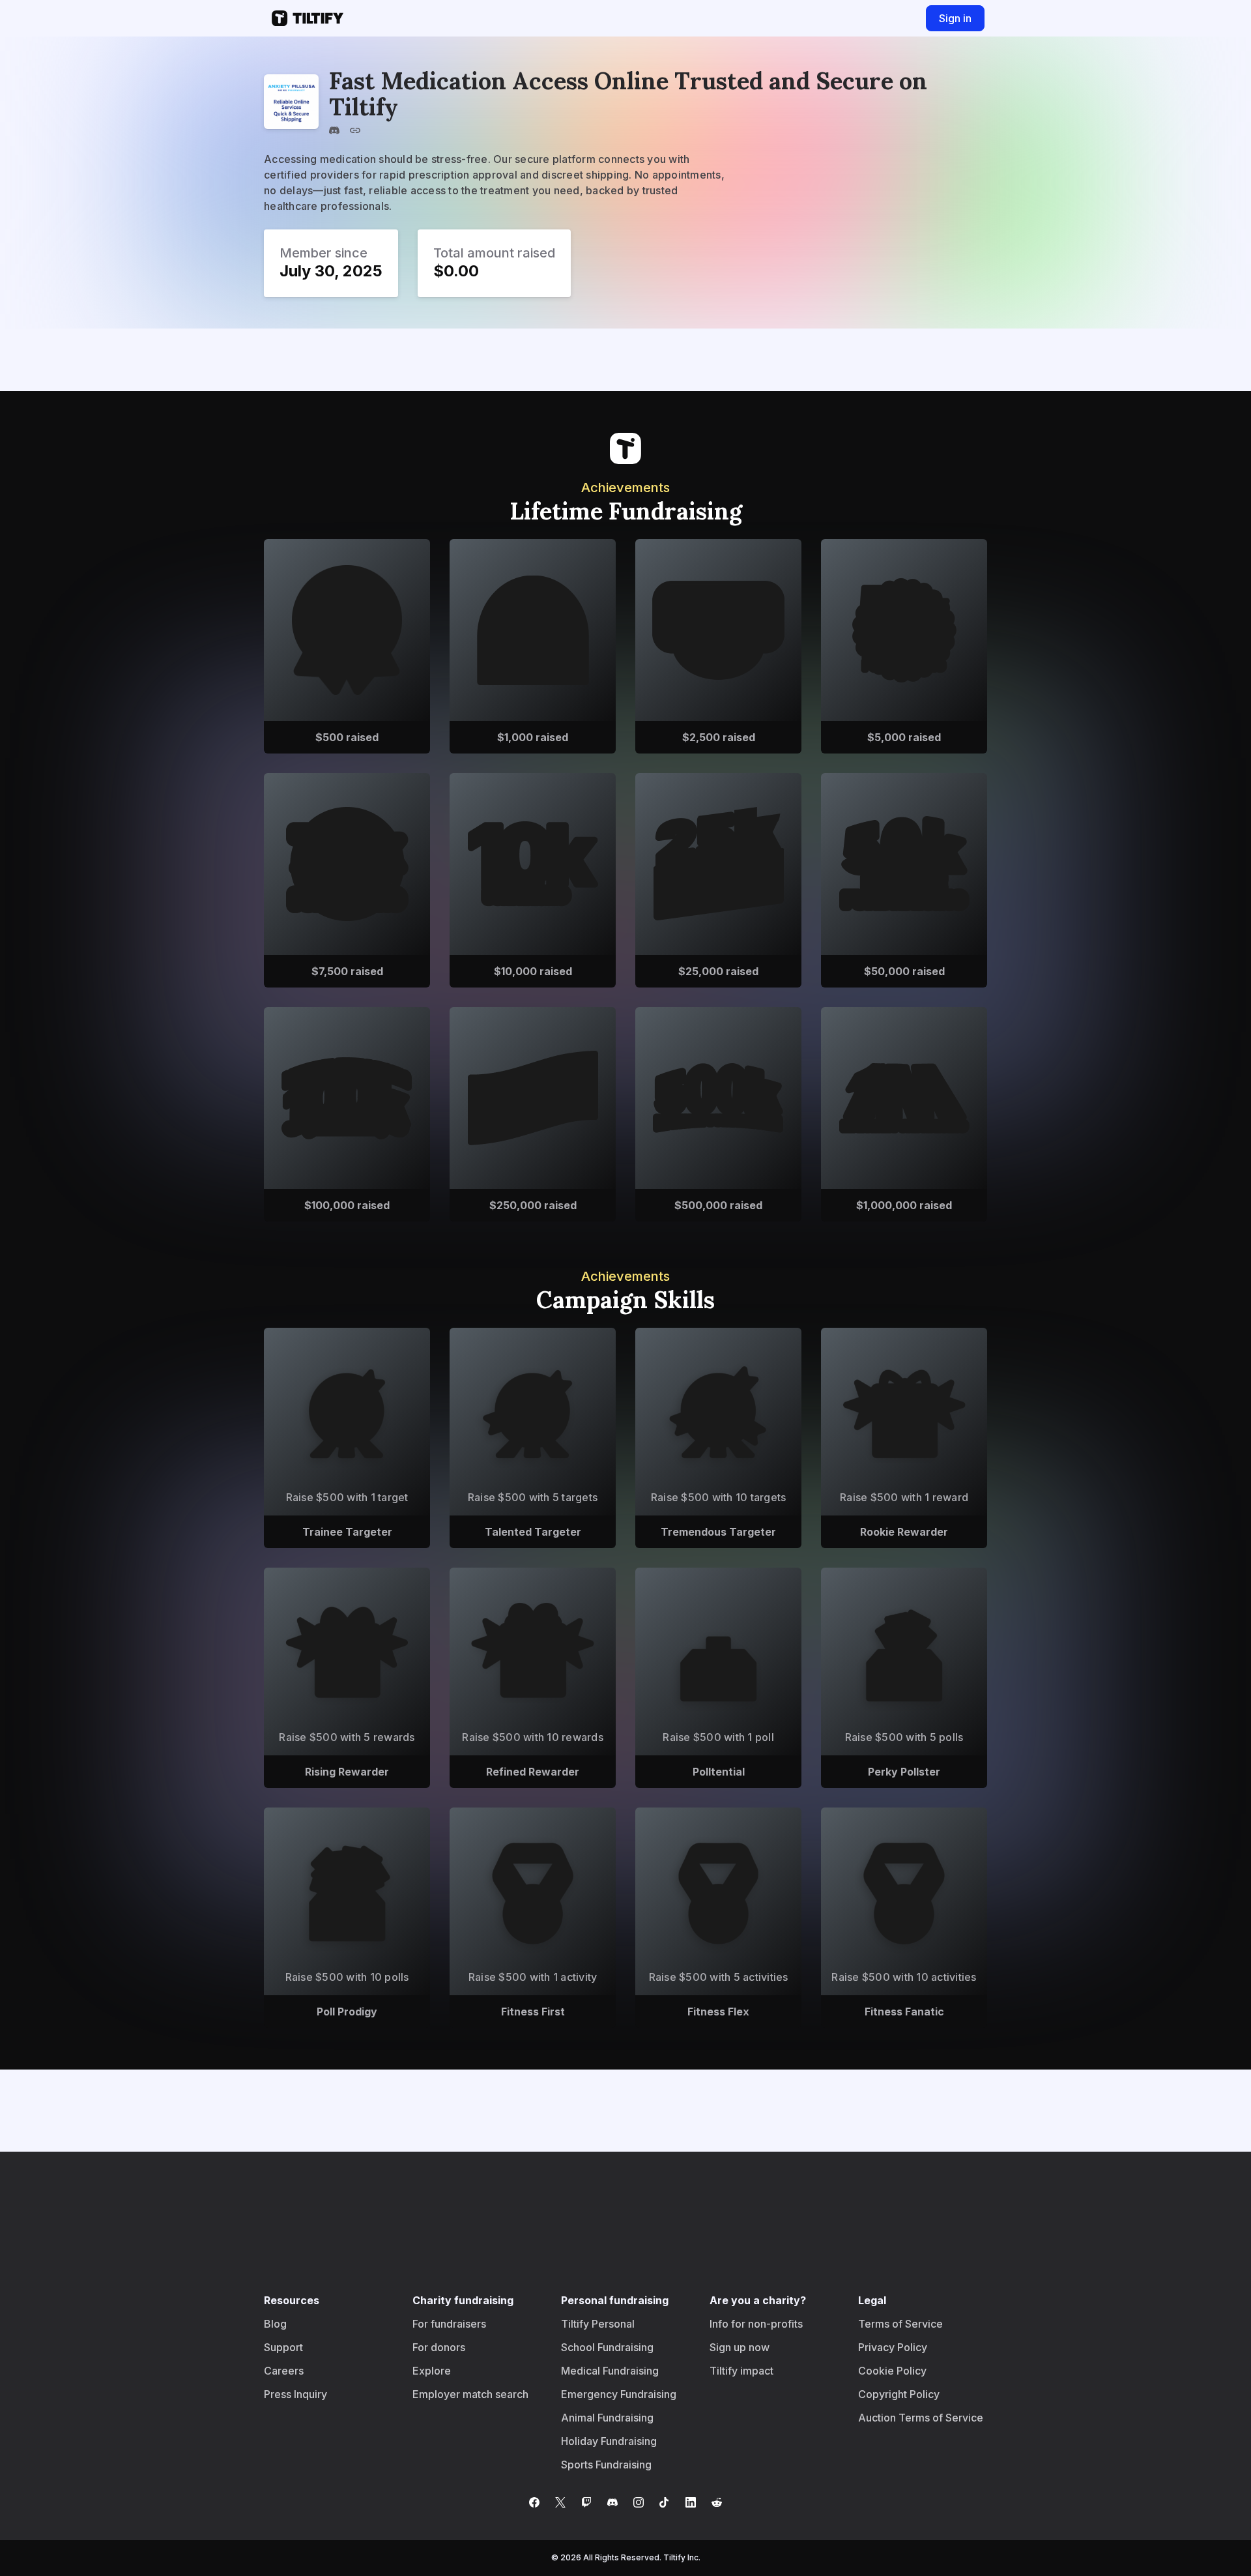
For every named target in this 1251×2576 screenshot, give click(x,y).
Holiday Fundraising (609, 2441)
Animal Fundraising (607, 2418)
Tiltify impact (741, 2371)
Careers (284, 2371)
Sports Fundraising (606, 2465)
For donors (439, 2347)
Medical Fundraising (610, 2371)
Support (283, 2347)
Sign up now (740, 2347)
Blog (275, 2324)
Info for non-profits (756, 2324)
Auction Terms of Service (921, 2418)
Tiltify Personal (598, 2324)
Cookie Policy (892, 2371)
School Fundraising (607, 2347)
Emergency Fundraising (619, 2394)
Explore (432, 2371)
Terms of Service (900, 2324)
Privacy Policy (893, 2347)
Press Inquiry (295, 2394)
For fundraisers (449, 2324)
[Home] (304, 18)
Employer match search (470, 2394)
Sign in (955, 18)
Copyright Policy (899, 2394)
